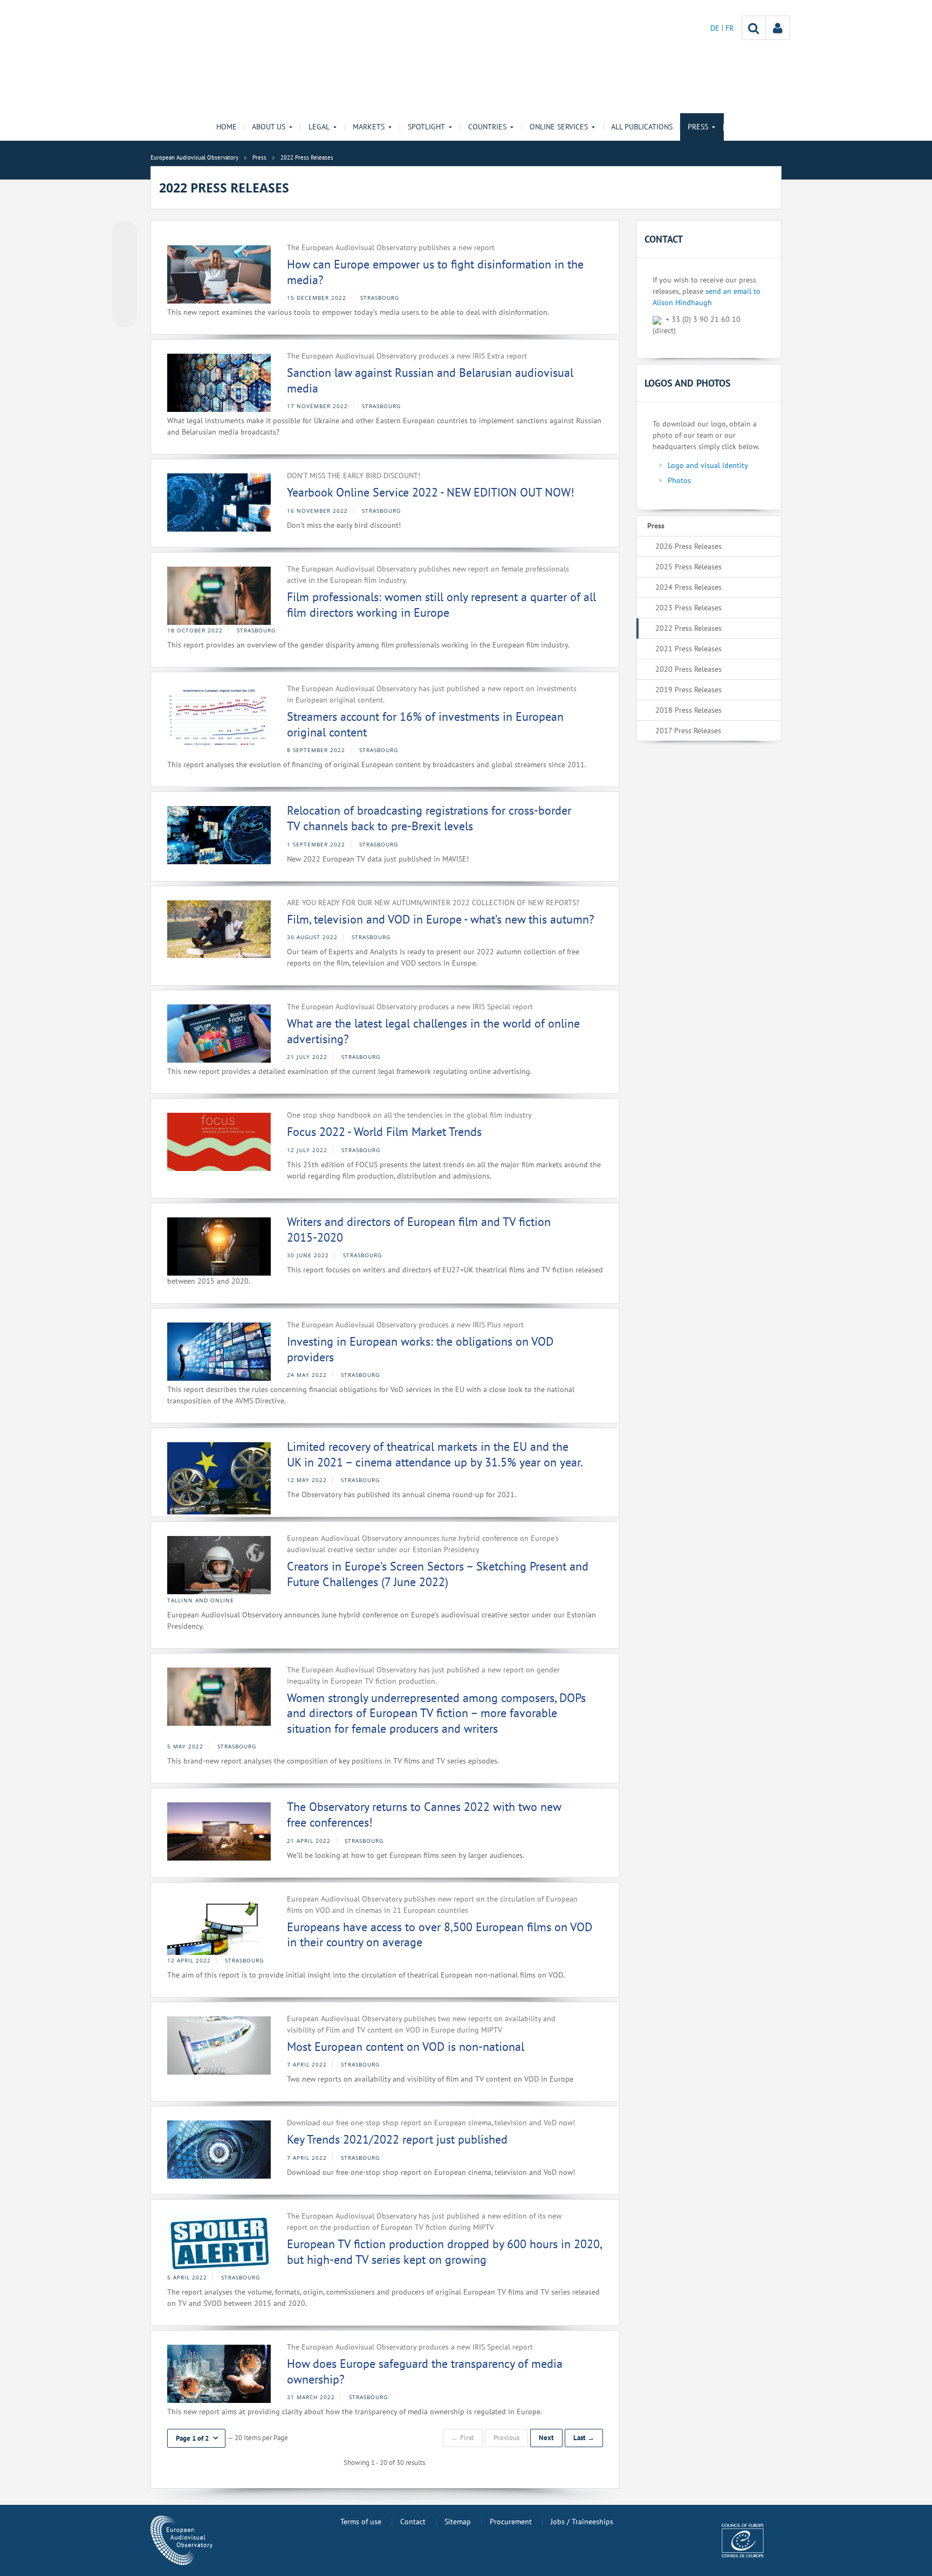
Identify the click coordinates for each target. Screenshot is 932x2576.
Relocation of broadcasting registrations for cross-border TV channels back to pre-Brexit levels (429, 818)
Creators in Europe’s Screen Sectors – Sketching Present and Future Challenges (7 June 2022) (438, 1574)
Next (546, 2438)
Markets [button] (369, 127)
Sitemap (458, 2522)
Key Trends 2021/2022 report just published (397, 2139)
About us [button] (269, 127)
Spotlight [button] (426, 127)
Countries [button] (487, 127)
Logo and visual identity (708, 465)
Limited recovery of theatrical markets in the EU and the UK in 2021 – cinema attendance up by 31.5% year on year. (435, 1454)
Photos (679, 480)
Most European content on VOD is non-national (406, 2047)
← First (463, 2438)
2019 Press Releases (688, 690)
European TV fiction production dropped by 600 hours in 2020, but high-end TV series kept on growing (444, 2252)
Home (227, 127)
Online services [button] (559, 127)
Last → (584, 2438)
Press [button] (698, 127)
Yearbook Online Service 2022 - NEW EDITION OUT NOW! (431, 492)
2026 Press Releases (688, 546)
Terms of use (361, 2522)
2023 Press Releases (688, 608)
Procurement (511, 2522)
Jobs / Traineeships (582, 2522)
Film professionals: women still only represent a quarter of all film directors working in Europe (441, 605)
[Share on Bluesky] (125, 233)
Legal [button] (319, 127)
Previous (506, 2438)
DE (716, 28)
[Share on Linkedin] (125, 295)
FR (729, 28)
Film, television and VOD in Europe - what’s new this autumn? (441, 919)
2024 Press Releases (688, 587)
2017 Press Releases (688, 731)
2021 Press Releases (688, 649)
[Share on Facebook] (125, 274)
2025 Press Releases (688, 567)
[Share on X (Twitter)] (125, 254)
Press (656, 526)
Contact (413, 2522)
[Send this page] (125, 315)
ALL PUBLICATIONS (642, 127)
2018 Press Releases (688, 710)
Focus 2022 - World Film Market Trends (384, 1132)
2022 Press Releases (688, 628)
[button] (196, 2438)
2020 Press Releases (688, 669)
